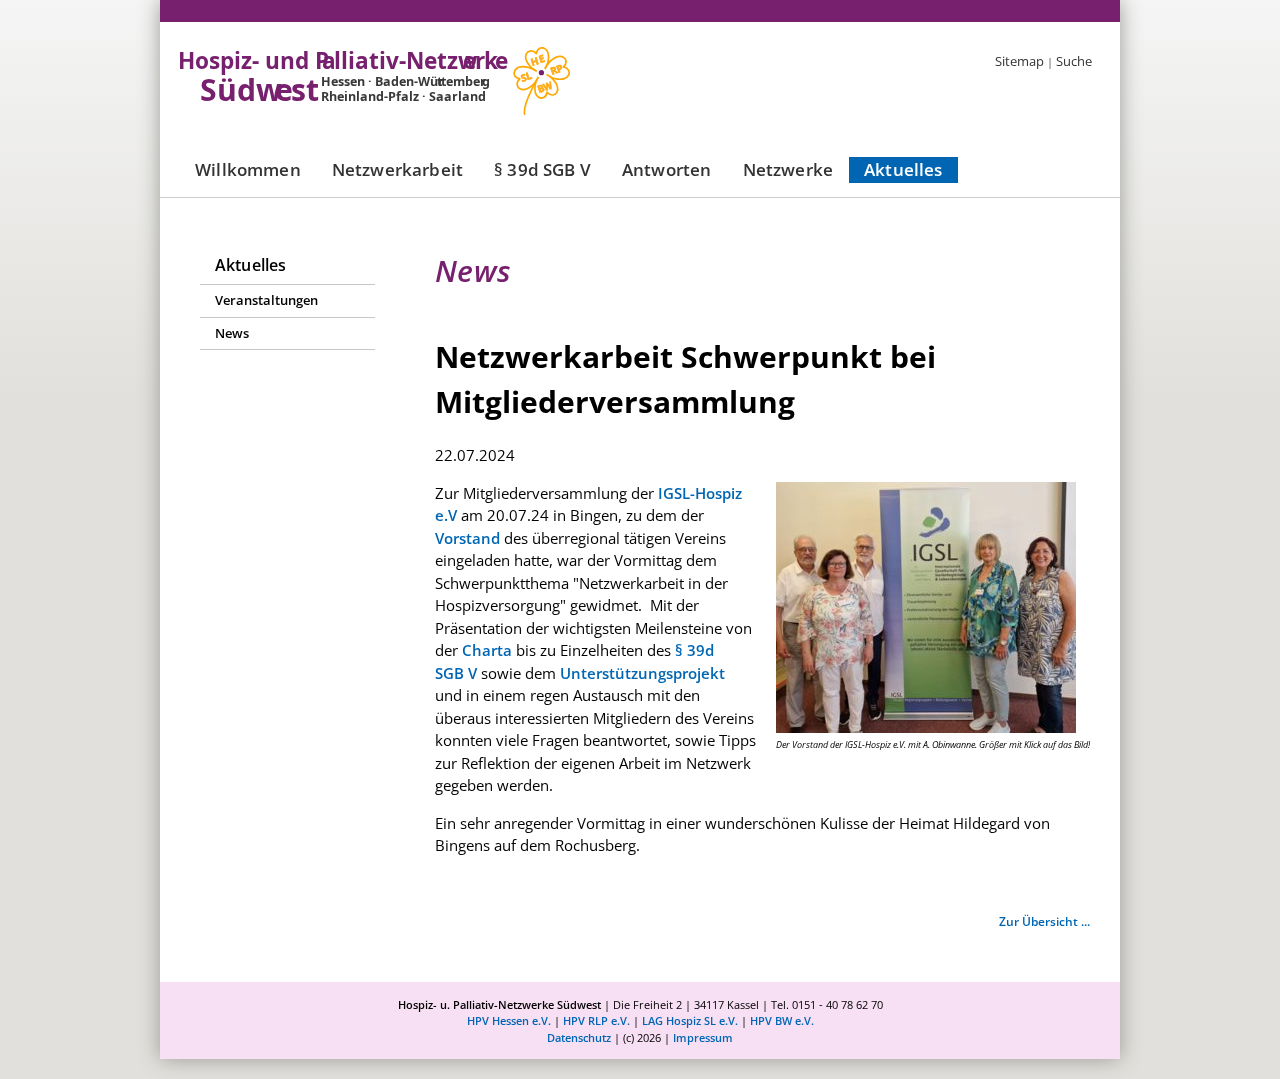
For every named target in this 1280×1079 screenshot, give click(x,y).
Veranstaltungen (266, 300)
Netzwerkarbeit (397, 169)
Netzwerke (788, 169)
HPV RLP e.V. (596, 1020)
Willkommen (248, 169)
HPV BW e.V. (782, 1020)
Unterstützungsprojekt (642, 673)
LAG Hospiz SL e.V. (690, 1020)
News (232, 333)
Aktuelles (903, 169)
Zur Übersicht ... (1044, 921)
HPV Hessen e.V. (509, 1020)
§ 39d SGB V (542, 169)
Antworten (667, 169)
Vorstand (469, 538)
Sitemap (1019, 61)
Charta (487, 650)
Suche (1074, 61)
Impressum (703, 1037)
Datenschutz (579, 1037)
